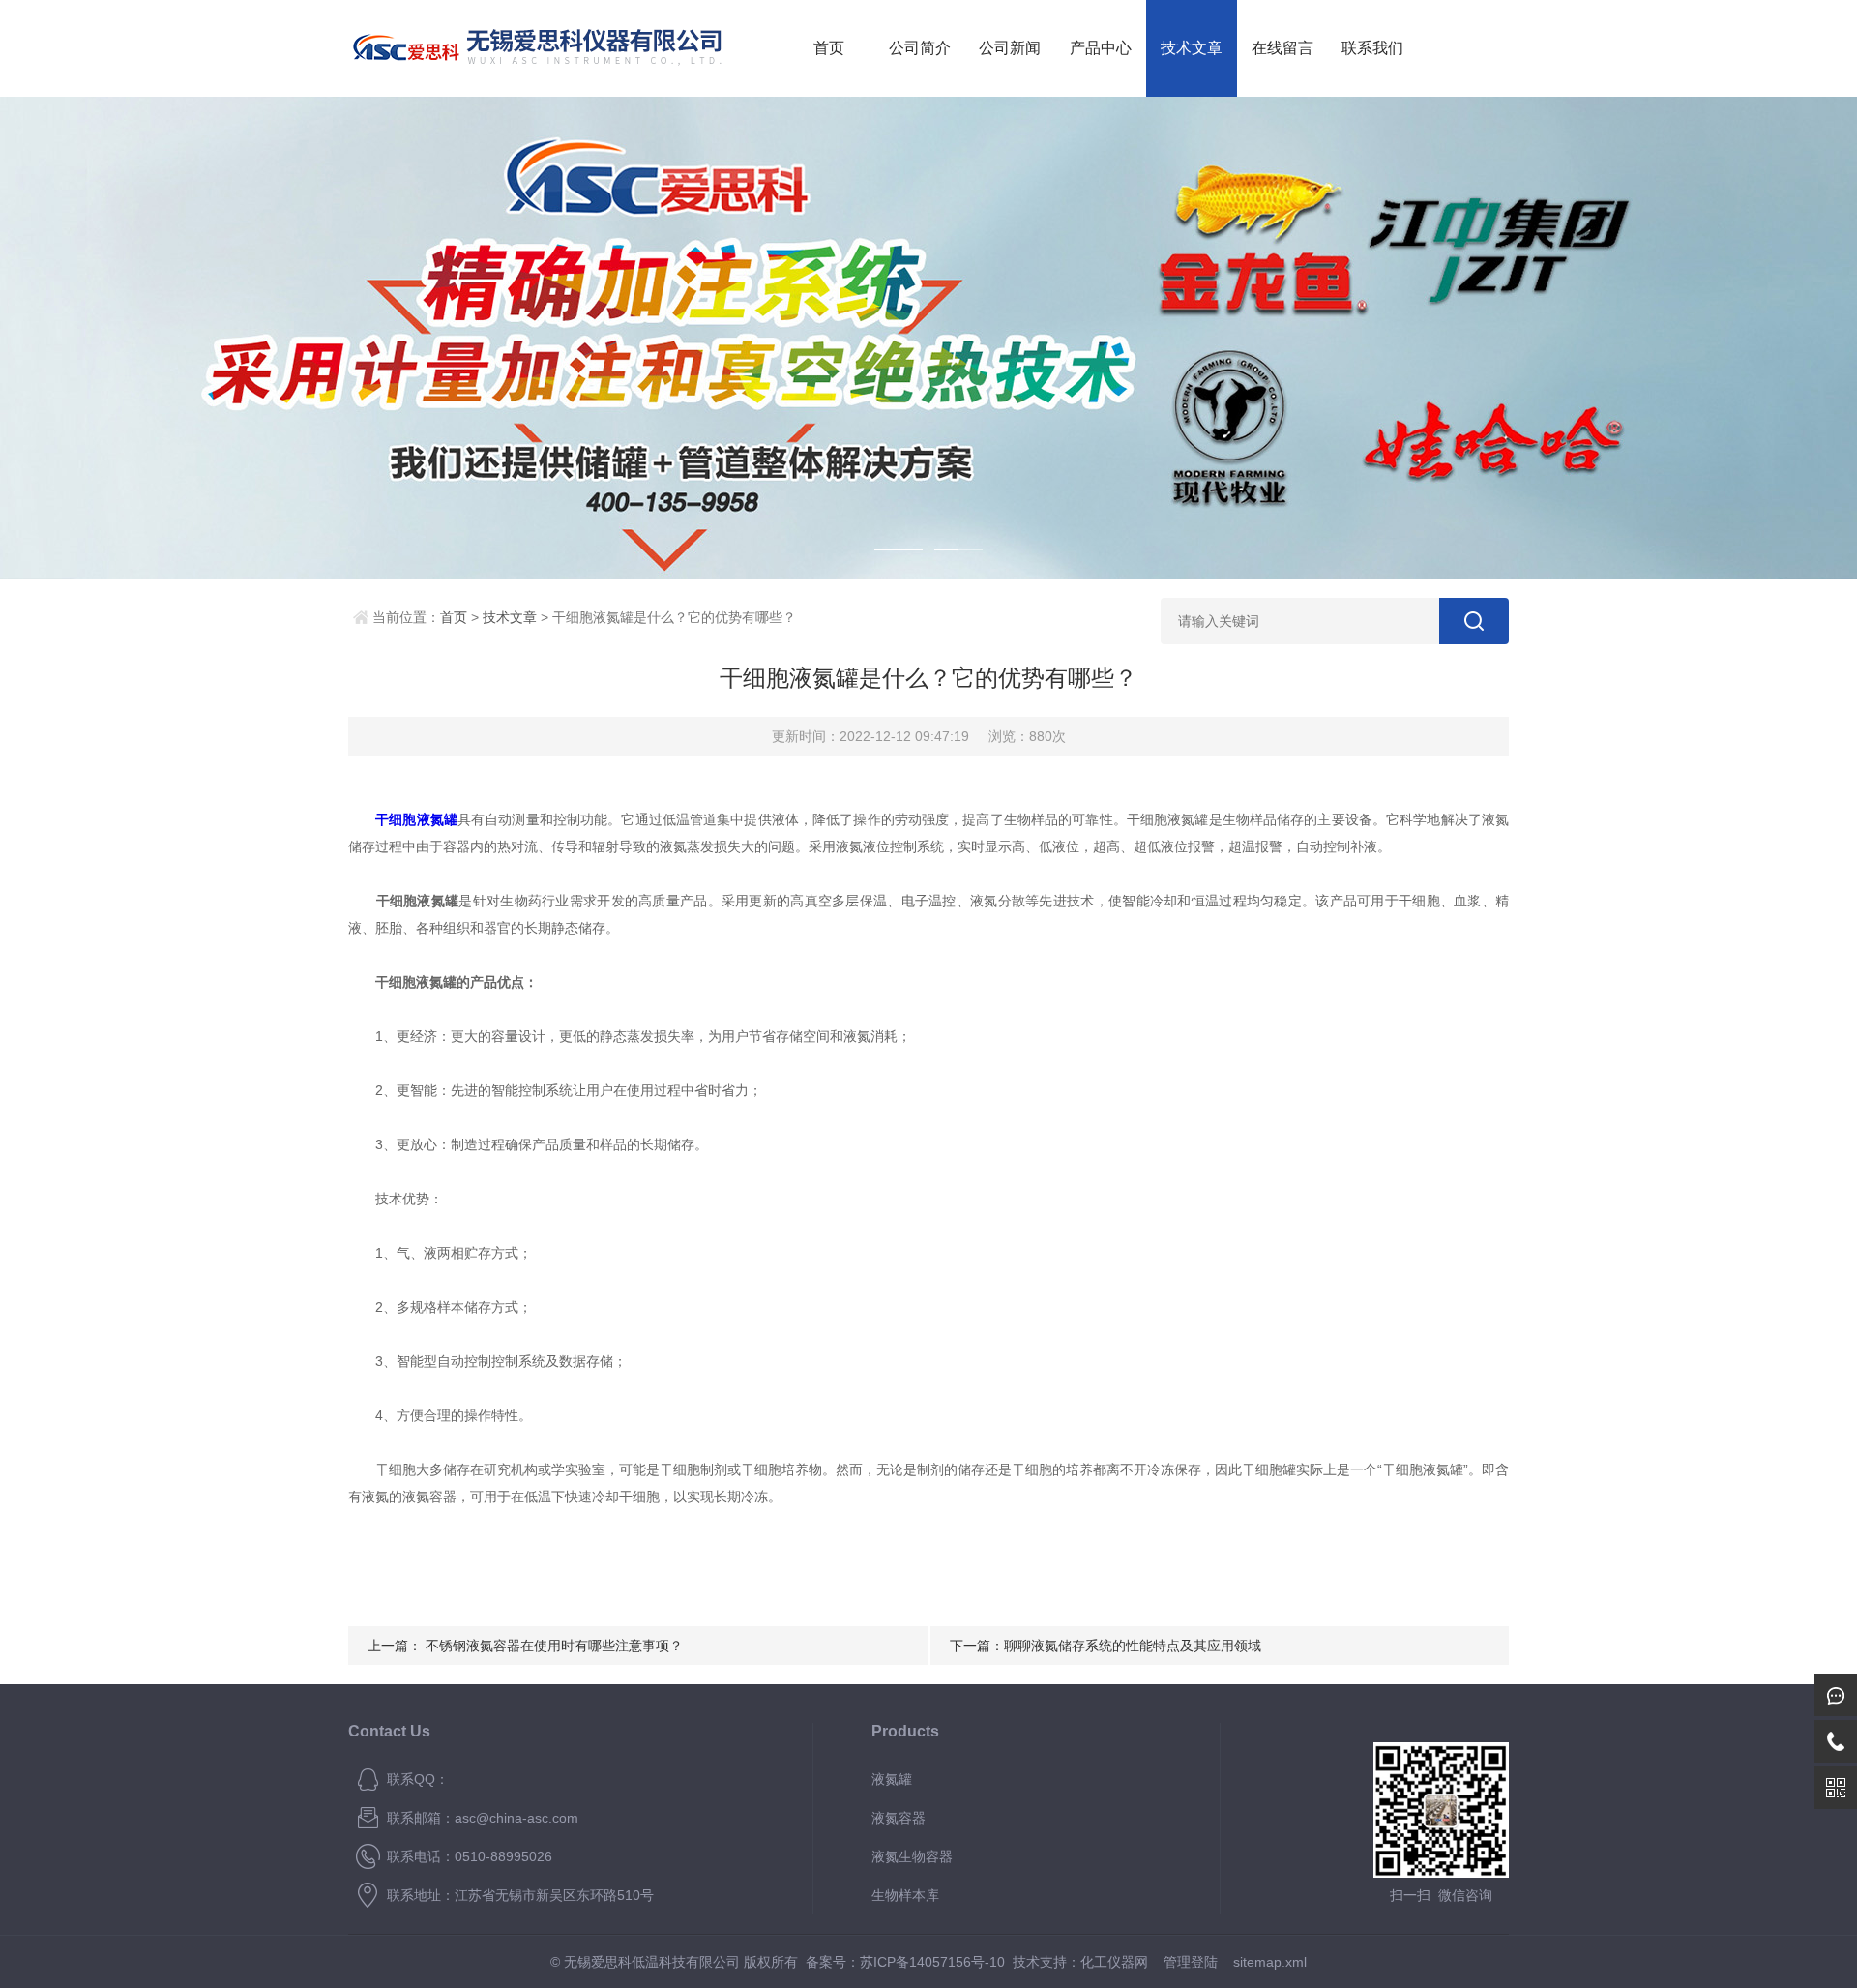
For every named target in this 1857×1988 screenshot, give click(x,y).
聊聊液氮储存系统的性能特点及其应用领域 (1133, 1646)
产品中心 (1101, 48)
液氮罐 (892, 1779)
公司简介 (920, 48)
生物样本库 (905, 1895)
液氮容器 (899, 1818)
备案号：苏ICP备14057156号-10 (905, 1962)
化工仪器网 (1114, 1962)
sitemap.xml (1270, 1962)
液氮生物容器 (912, 1856)
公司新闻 (1010, 48)
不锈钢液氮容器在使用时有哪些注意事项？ (554, 1646)
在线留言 (1282, 48)
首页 (829, 48)
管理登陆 (1191, 1962)
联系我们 (1372, 48)
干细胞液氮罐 (416, 819)
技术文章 (1192, 48)
